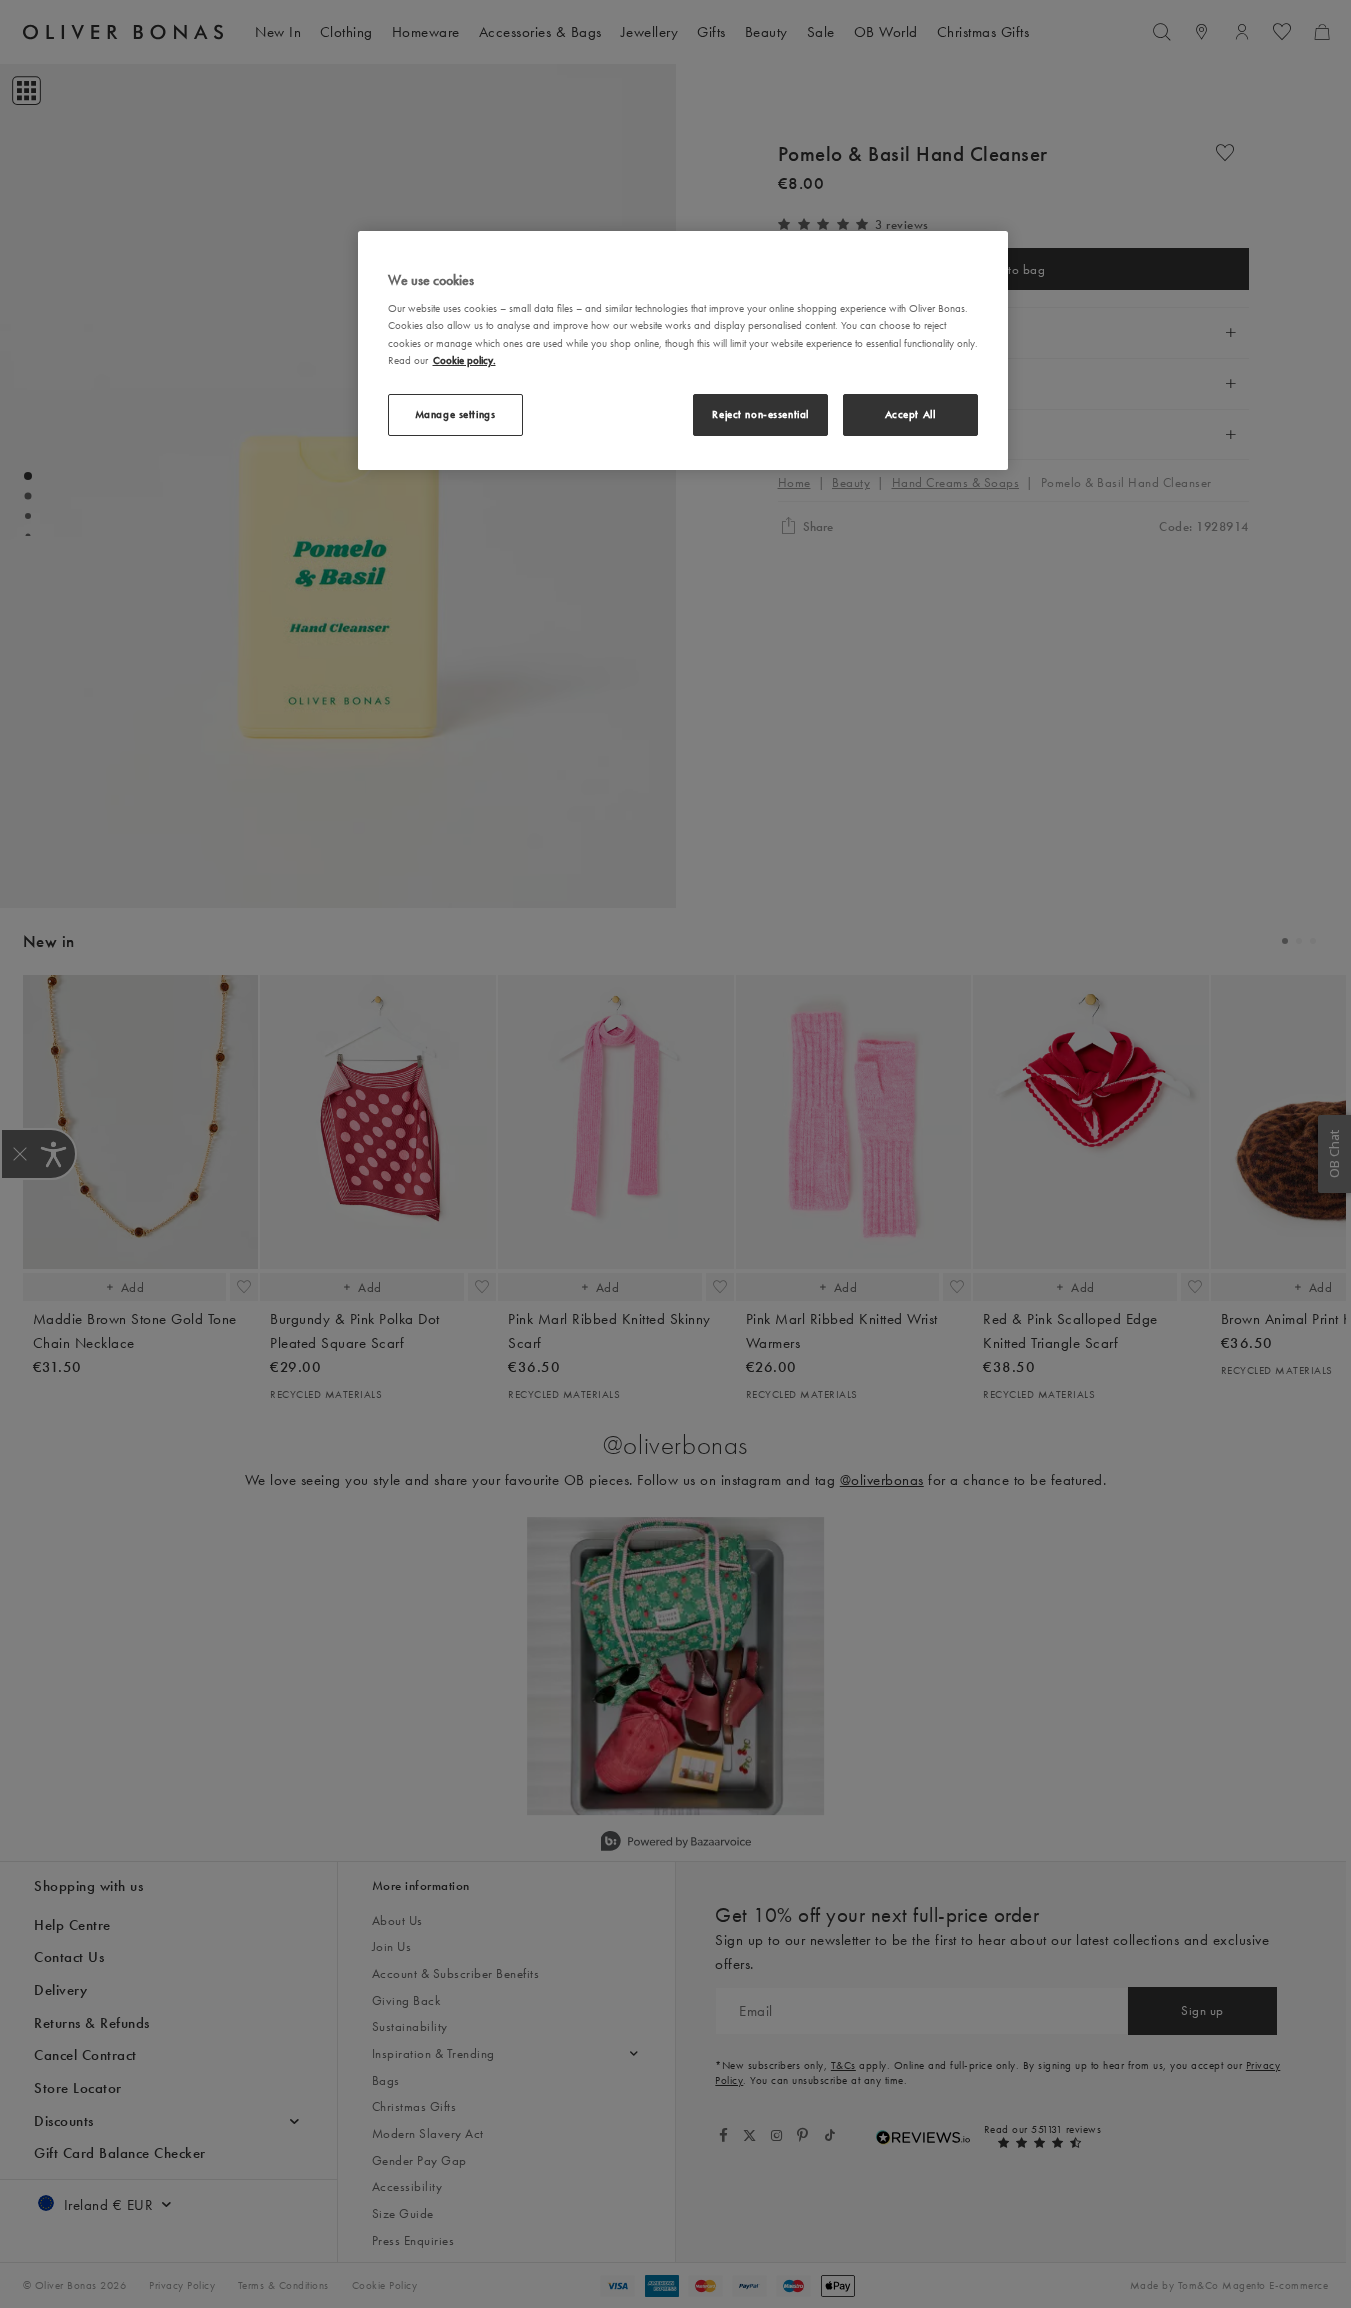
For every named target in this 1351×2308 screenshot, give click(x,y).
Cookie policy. (464, 360)
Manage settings (455, 414)
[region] (683, 350)
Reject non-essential (760, 414)
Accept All (910, 414)
